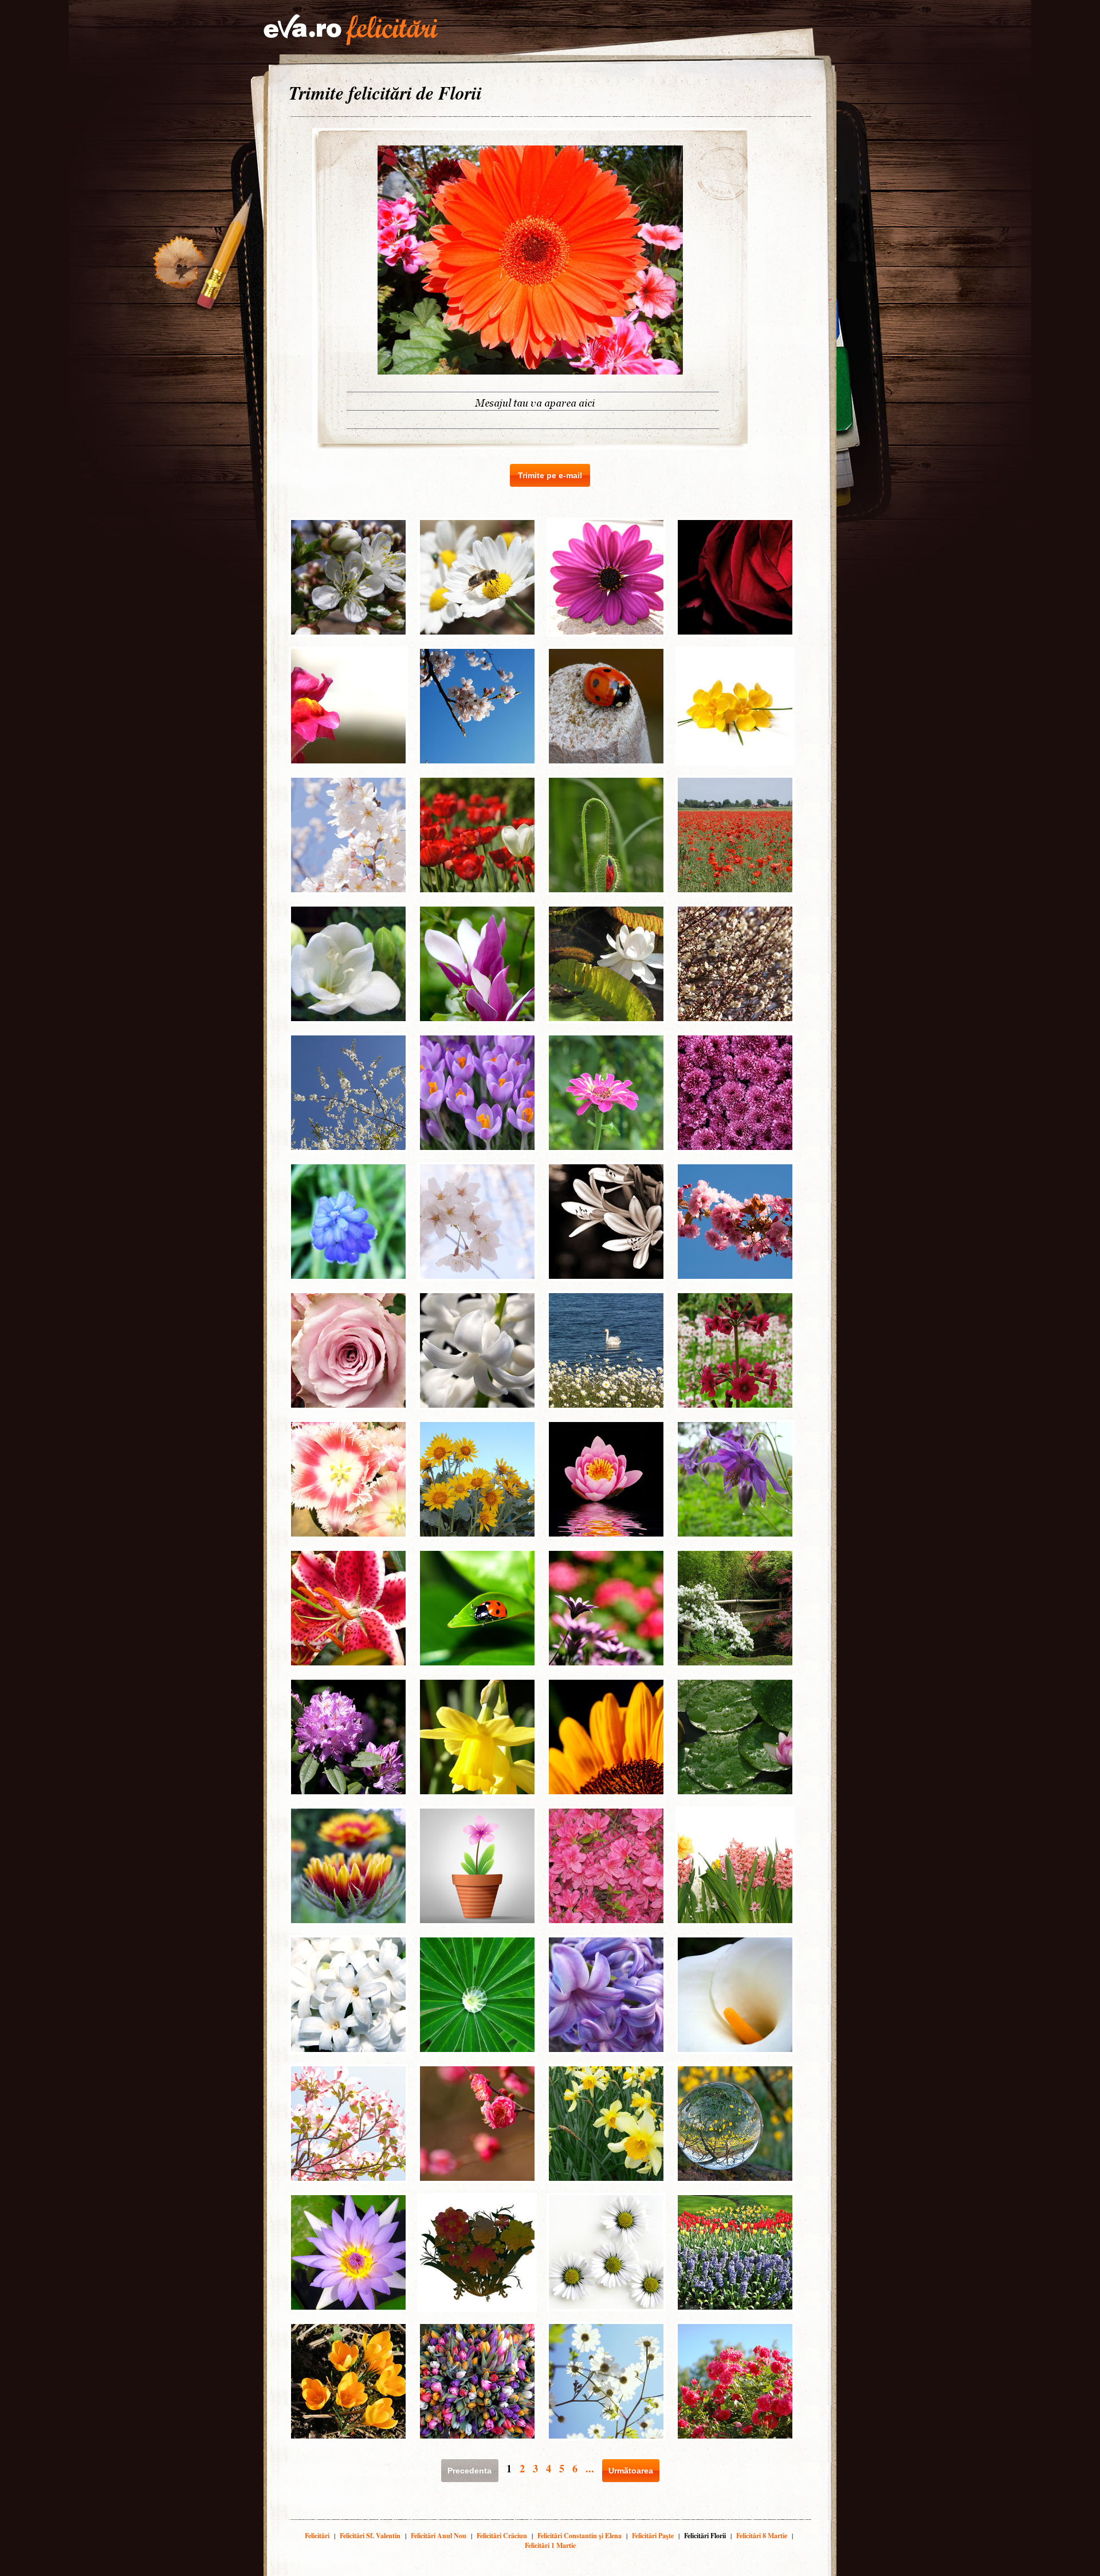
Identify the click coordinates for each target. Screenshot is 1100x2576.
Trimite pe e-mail (550, 475)
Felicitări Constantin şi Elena (580, 2536)
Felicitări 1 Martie (550, 2545)
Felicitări (317, 2536)
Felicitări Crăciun (502, 2536)
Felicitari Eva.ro (351, 30)
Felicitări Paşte (653, 2536)
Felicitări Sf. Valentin (370, 2536)
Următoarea (631, 2471)
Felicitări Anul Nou (439, 2536)
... (590, 2468)
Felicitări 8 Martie (762, 2536)
